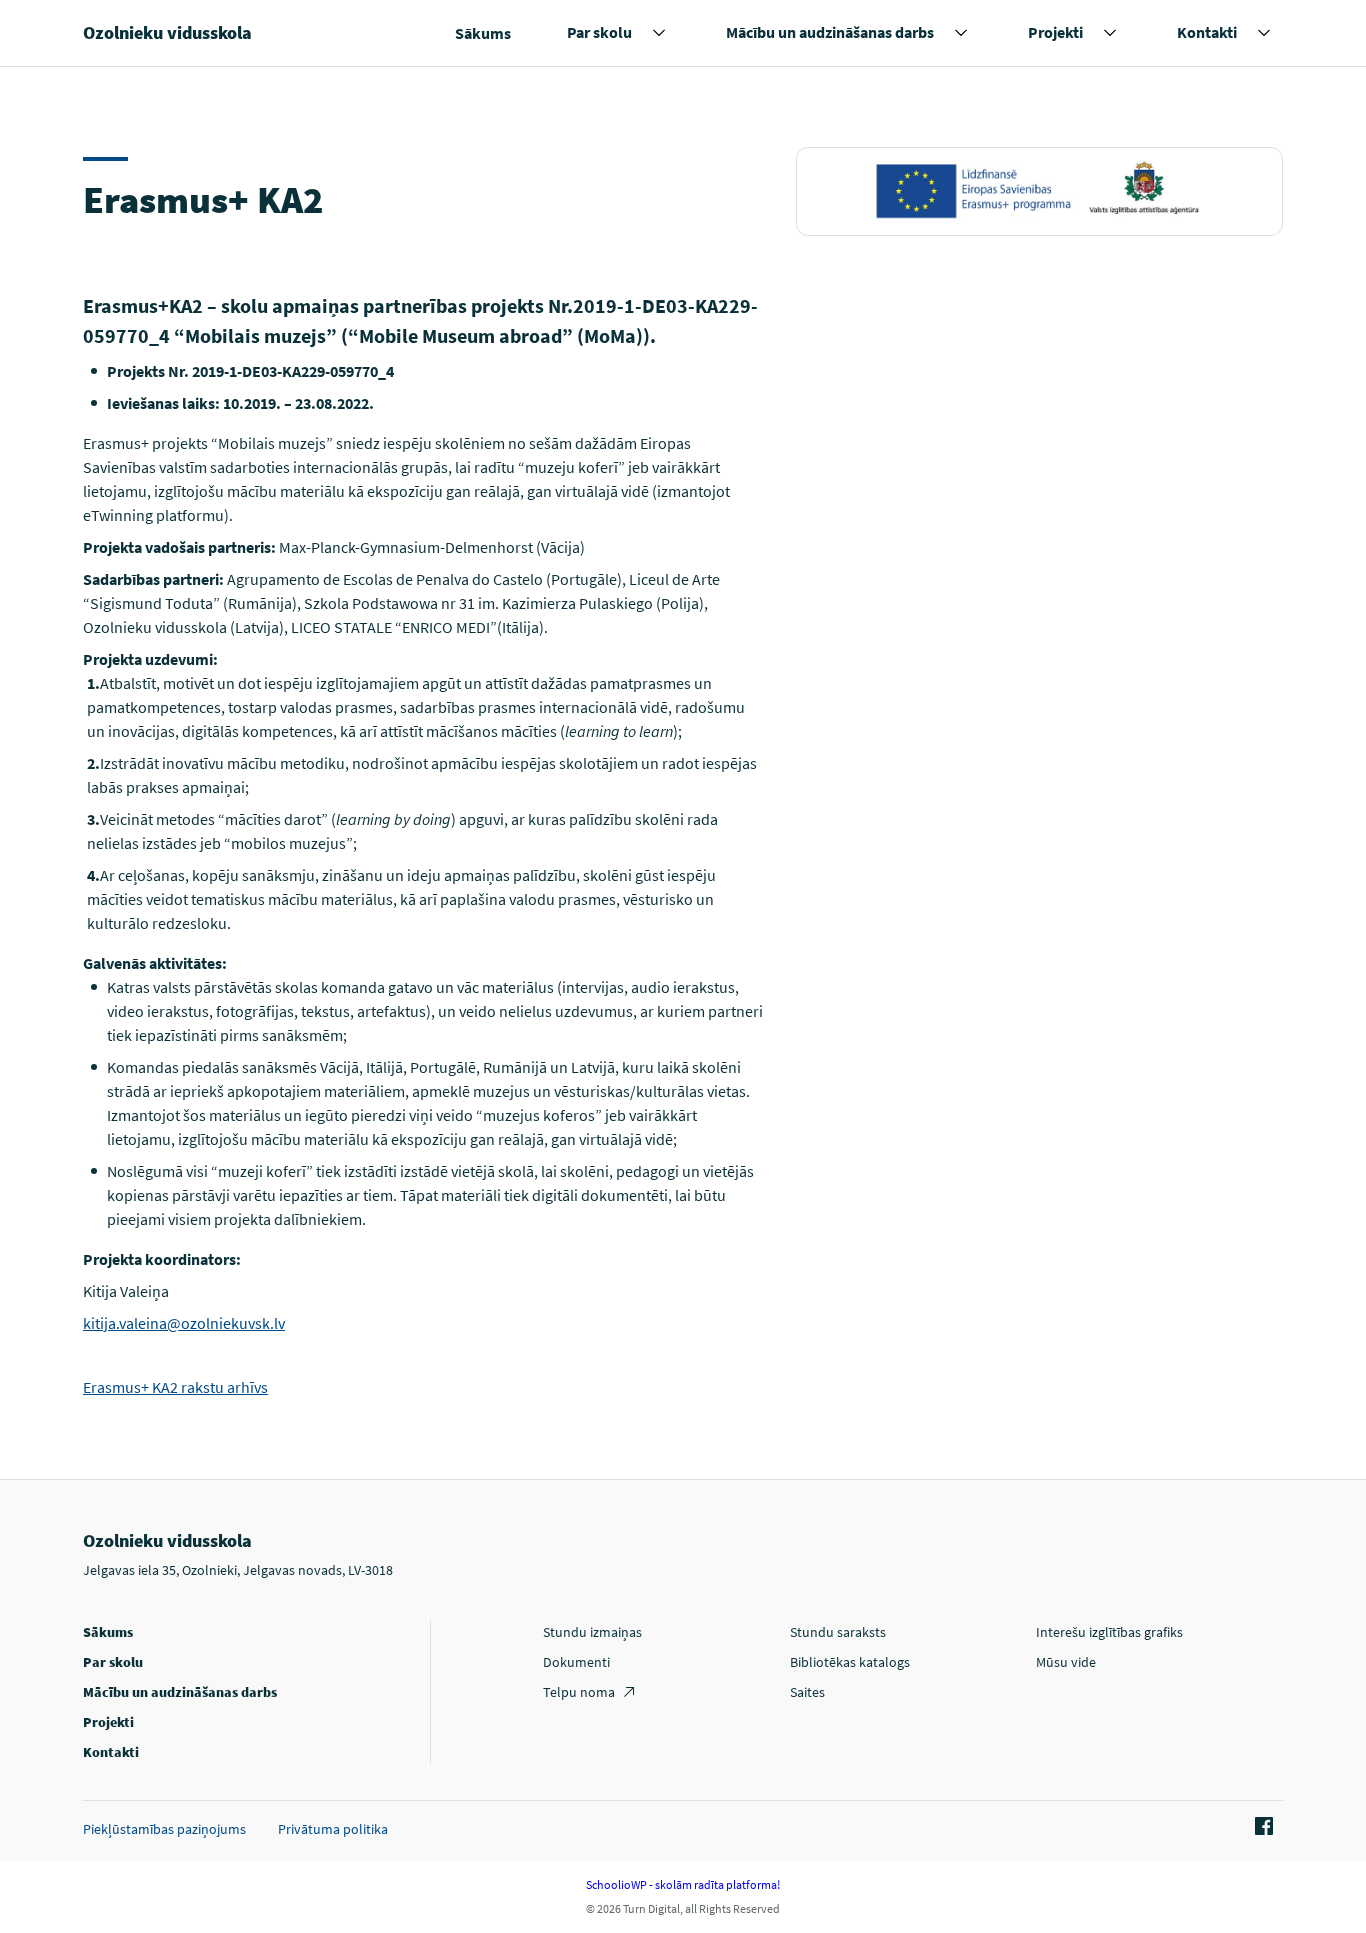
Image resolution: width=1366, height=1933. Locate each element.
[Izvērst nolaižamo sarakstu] (659, 33)
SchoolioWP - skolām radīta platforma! (683, 1884)
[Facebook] (1261, 1827)
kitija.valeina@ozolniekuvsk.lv (184, 1323)
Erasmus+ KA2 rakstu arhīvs (175, 1387)
